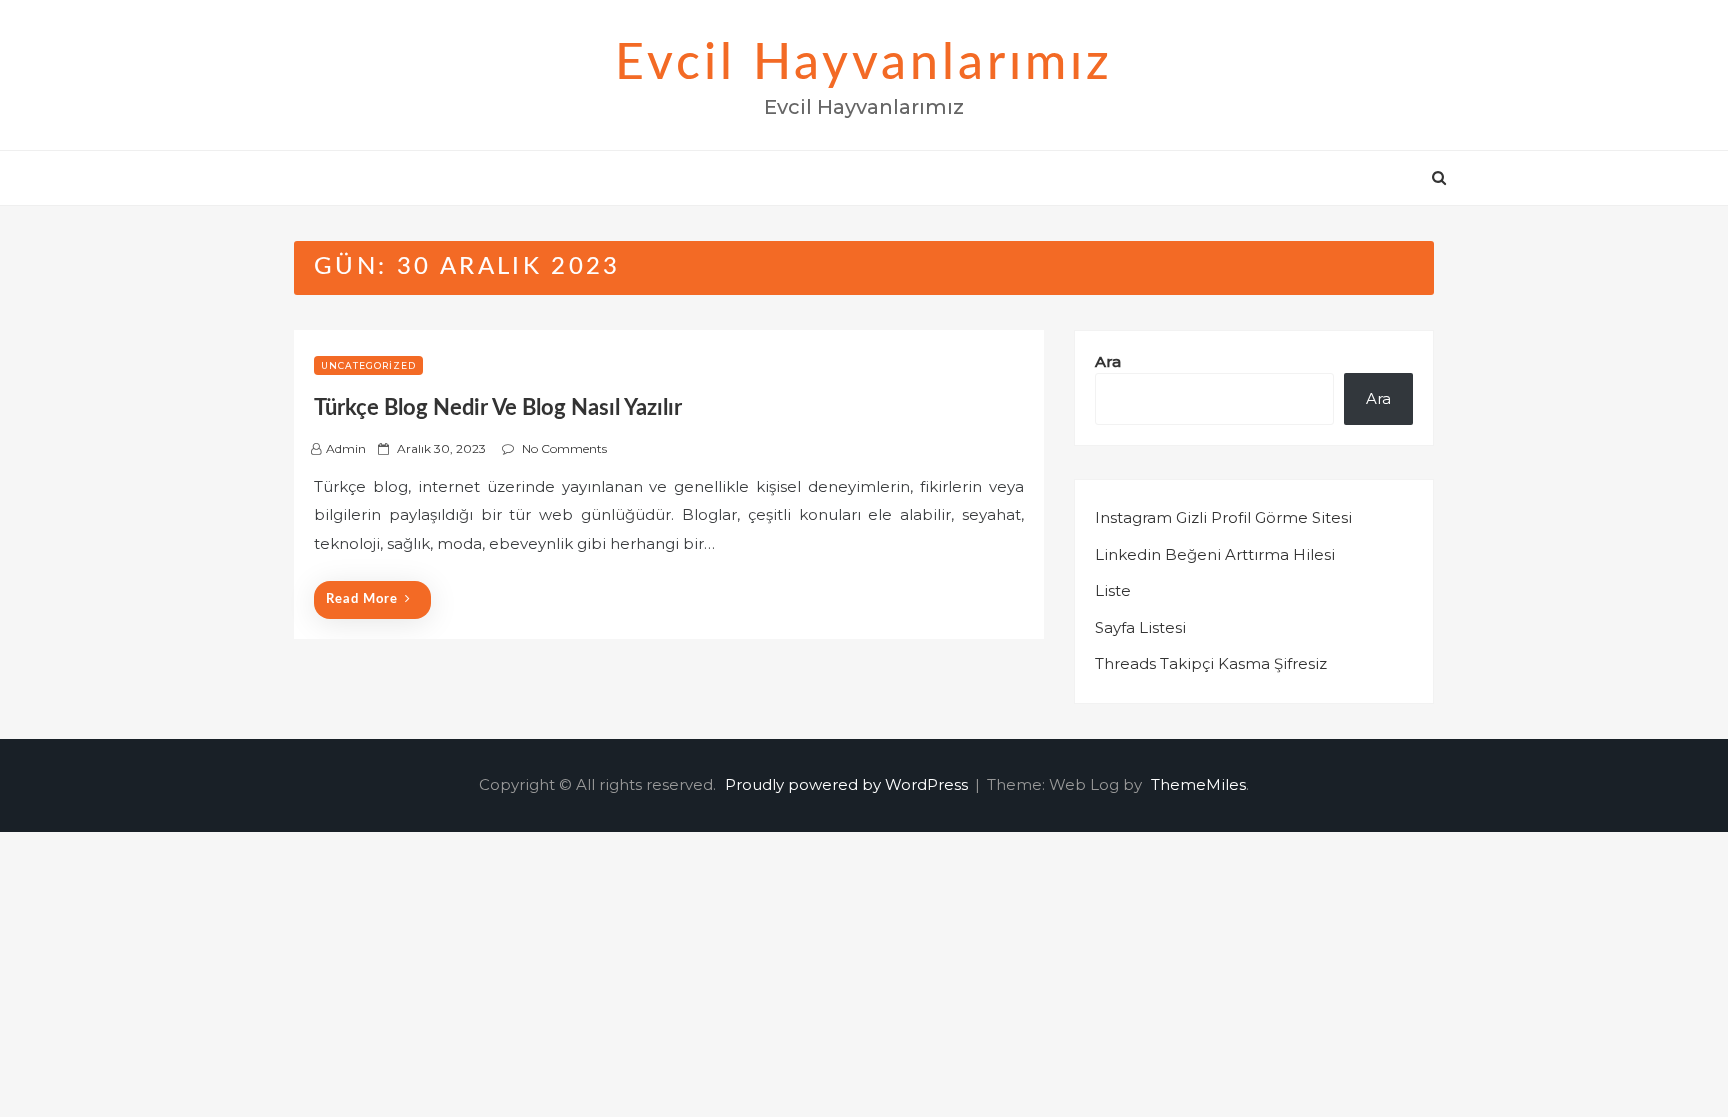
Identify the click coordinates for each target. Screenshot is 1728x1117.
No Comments (564, 448)
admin (346, 448)
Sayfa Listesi (1140, 627)
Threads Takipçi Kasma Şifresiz (1211, 663)
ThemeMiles (1198, 784)
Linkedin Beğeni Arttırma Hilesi (1215, 554)
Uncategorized (368, 365)
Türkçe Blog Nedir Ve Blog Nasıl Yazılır (498, 408)
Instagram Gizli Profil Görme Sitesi (1223, 517)
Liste (1113, 590)
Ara (1108, 361)
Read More (362, 599)
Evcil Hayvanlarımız (864, 64)
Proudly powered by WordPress (848, 784)
